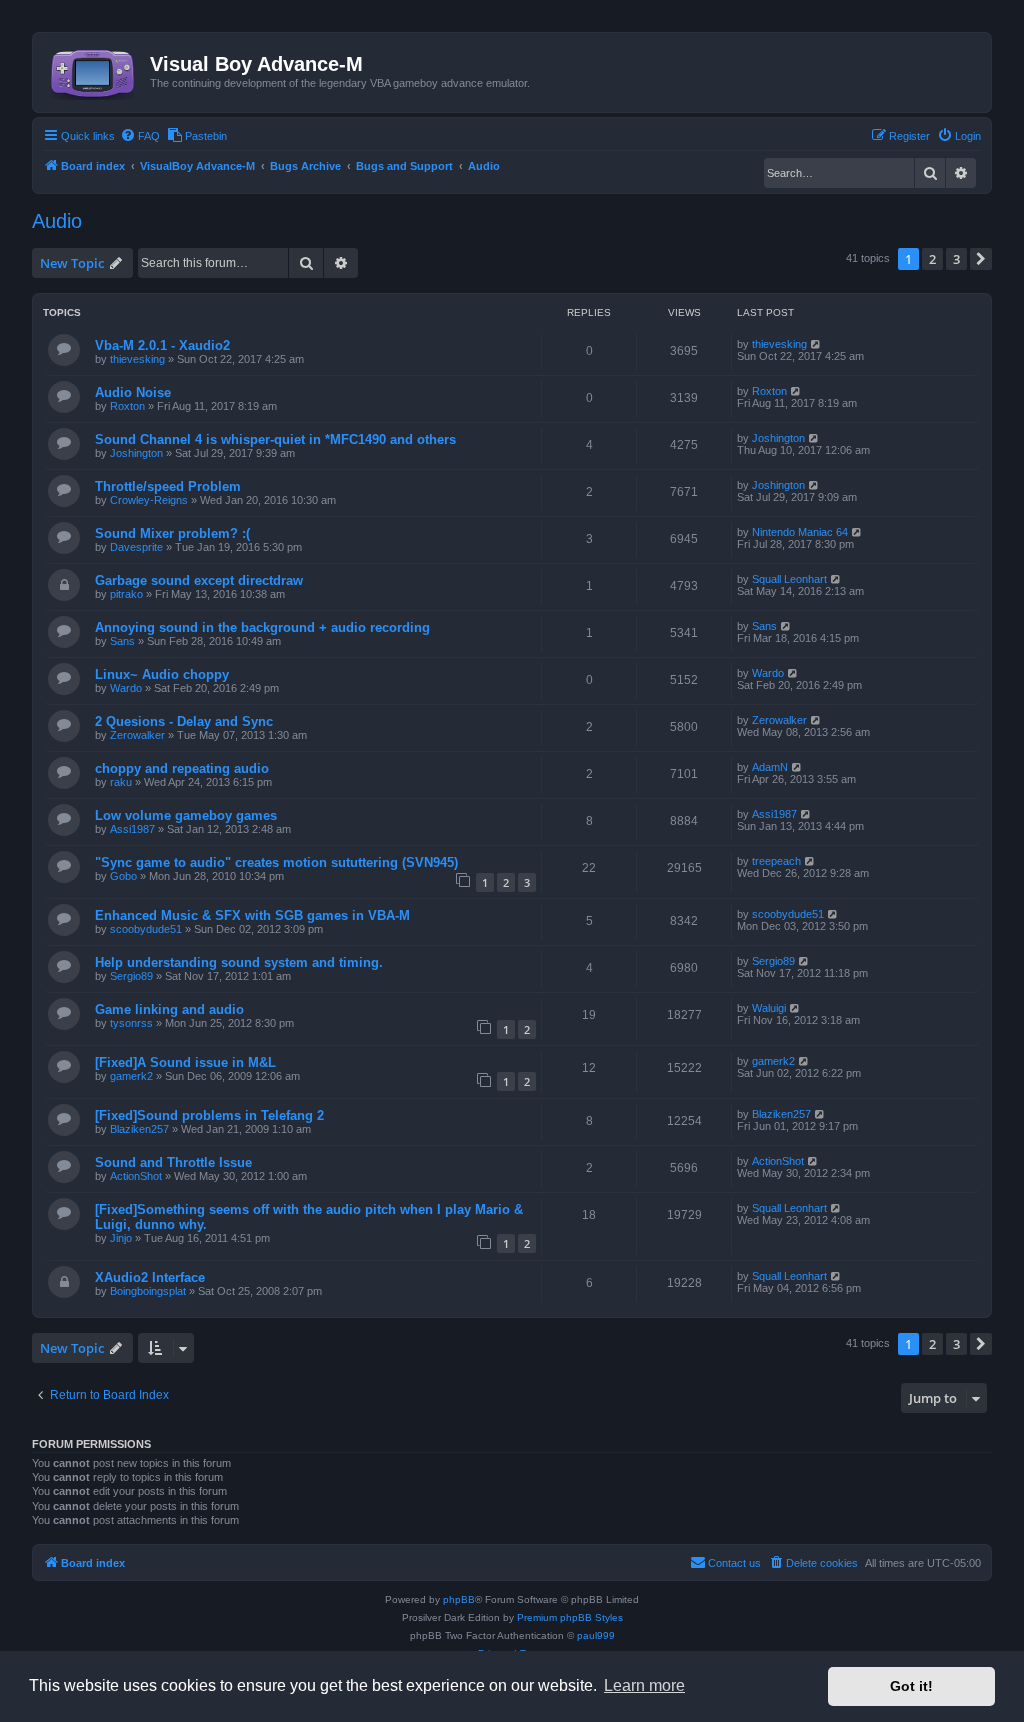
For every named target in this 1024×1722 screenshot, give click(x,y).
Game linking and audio (169, 1009)
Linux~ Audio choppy (162, 674)
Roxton (127, 406)
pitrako (126, 594)
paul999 (596, 1635)
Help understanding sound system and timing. (239, 962)
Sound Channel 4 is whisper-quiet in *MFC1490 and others (275, 439)
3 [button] (956, 259)
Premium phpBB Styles (570, 1617)
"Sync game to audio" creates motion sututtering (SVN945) (276, 862)
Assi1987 (132, 829)
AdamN (770, 767)
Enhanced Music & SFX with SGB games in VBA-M (252, 915)
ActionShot (136, 1176)
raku (121, 782)
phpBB (459, 1599)
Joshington (136, 453)
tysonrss (131, 1023)
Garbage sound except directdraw (199, 580)
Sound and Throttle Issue (173, 1162)
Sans (122, 641)
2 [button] (932, 259)
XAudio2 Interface (150, 1277)
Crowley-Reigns (149, 500)
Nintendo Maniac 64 (800, 532)
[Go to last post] (816, 344)
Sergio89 (131, 976)
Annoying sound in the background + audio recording (262, 627)
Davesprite (136, 547)
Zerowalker (137, 735)
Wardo (126, 688)
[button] (981, 259)
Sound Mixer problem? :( (172, 533)
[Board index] (94, 70)
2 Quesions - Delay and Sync (184, 721)
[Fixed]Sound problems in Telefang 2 (209, 1115)
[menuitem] (140, 136)
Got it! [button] (911, 1686)
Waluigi (769, 1008)
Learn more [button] (644, 1685)
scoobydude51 (146, 929)
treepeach (776, 861)
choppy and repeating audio (182, 768)
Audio (57, 221)
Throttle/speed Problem (168, 486)
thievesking (137, 359)
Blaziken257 (139, 1129)
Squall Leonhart (789, 579)
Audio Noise (133, 392)
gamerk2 (131, 1076)
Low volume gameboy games (186, 815)
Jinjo (121, 1238)
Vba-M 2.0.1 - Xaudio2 (162, 345)
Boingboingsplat (148, 1291)
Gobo (123, 876)
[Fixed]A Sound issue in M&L (185, 1062)
